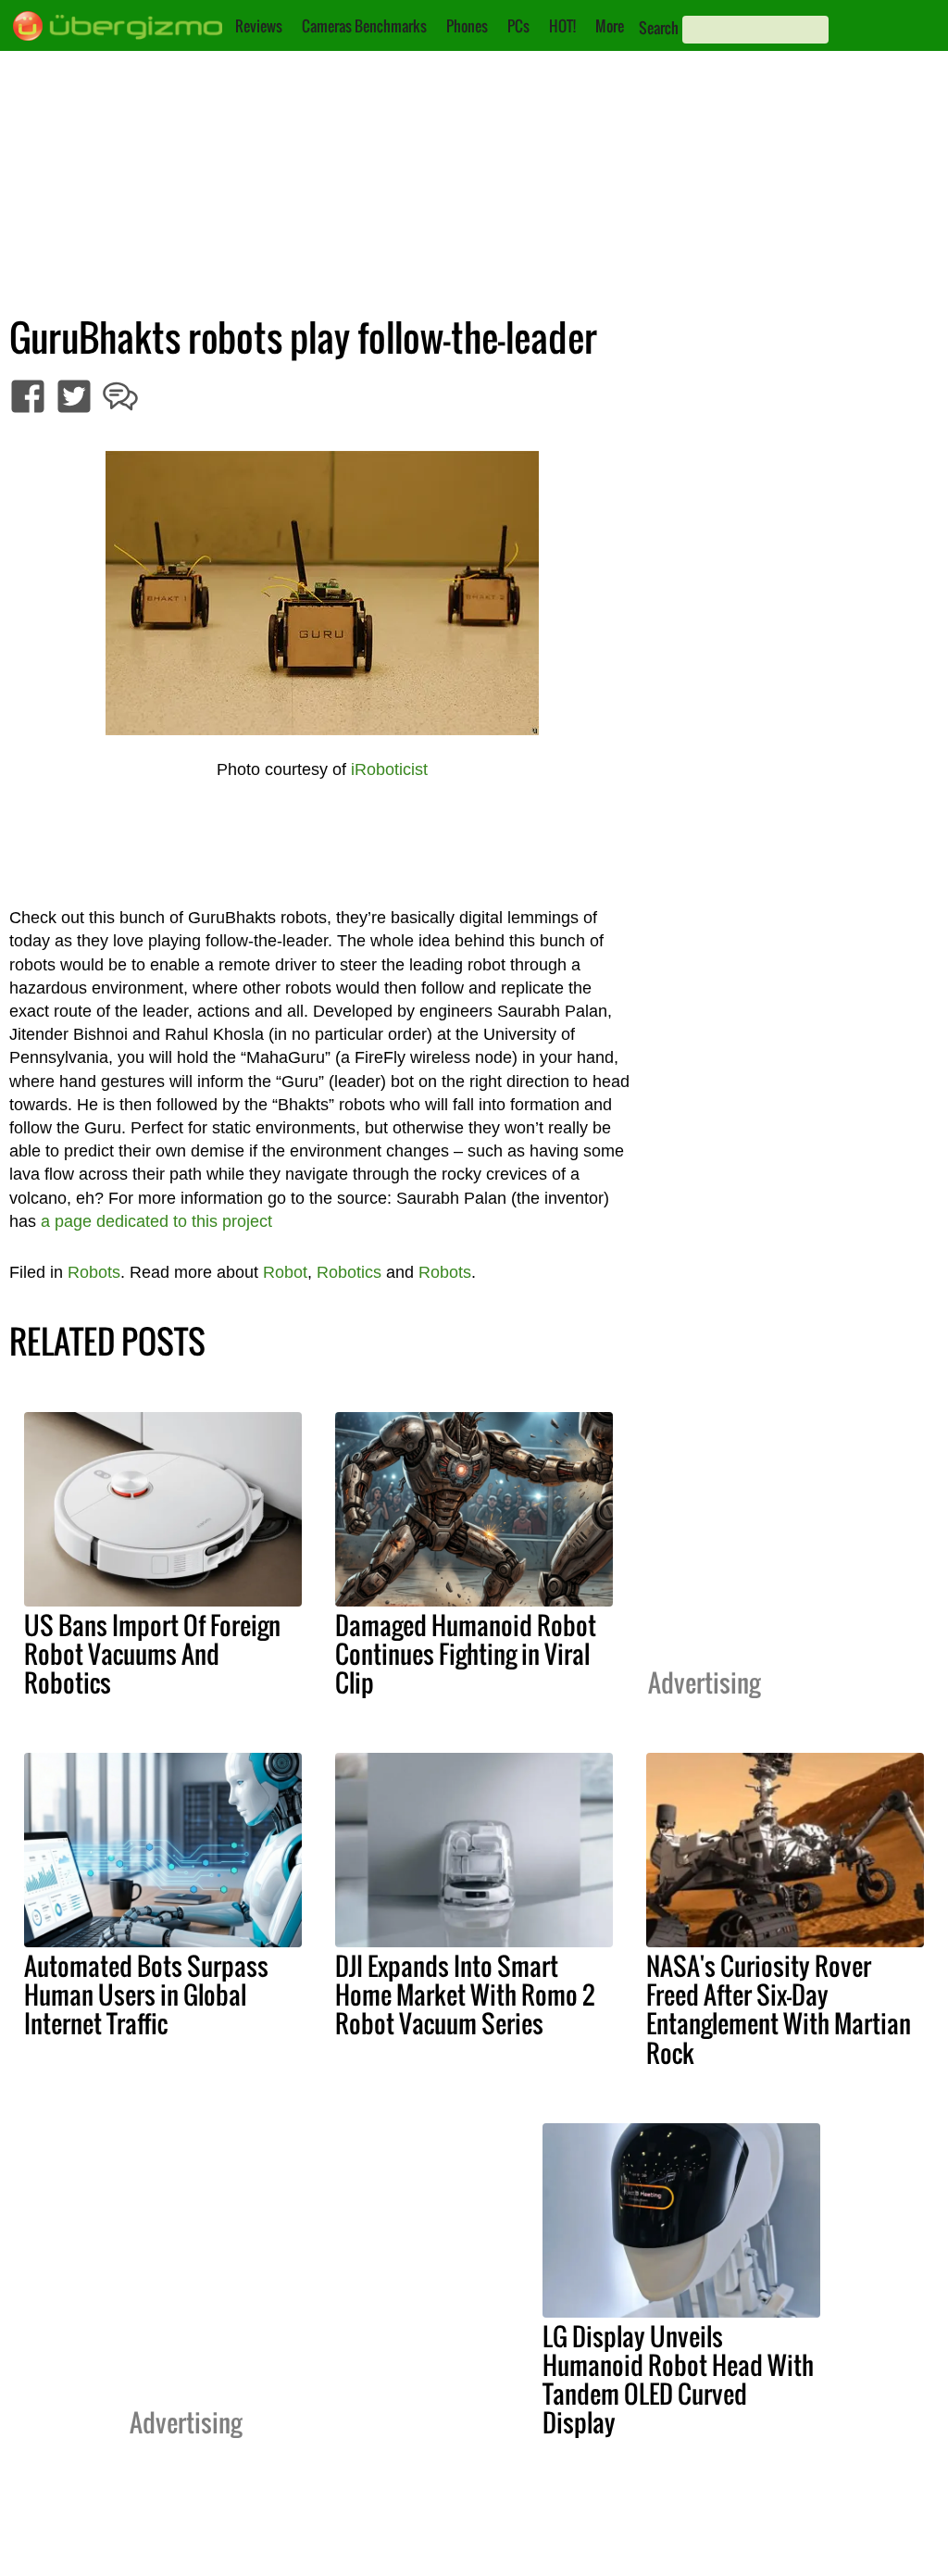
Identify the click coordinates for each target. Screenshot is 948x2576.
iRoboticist (389, 769)
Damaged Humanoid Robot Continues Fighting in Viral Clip (466, 1654)
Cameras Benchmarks (364, 26)
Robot (285, 1272)
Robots (94, 1272)
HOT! (562, 26)
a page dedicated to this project (156, 1221)
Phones (467, 26)
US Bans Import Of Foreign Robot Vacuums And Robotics (152, 1654)
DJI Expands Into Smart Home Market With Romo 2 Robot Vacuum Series (465, 1995)
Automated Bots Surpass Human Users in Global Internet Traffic (146, 1995)
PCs (518, 26)
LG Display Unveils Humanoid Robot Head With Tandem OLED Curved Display (678, 2379)
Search (659, 28)
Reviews (259, 26)
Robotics (349, 1272)
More (610, 26)
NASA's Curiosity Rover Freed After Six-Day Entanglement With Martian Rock (779, 2009)
